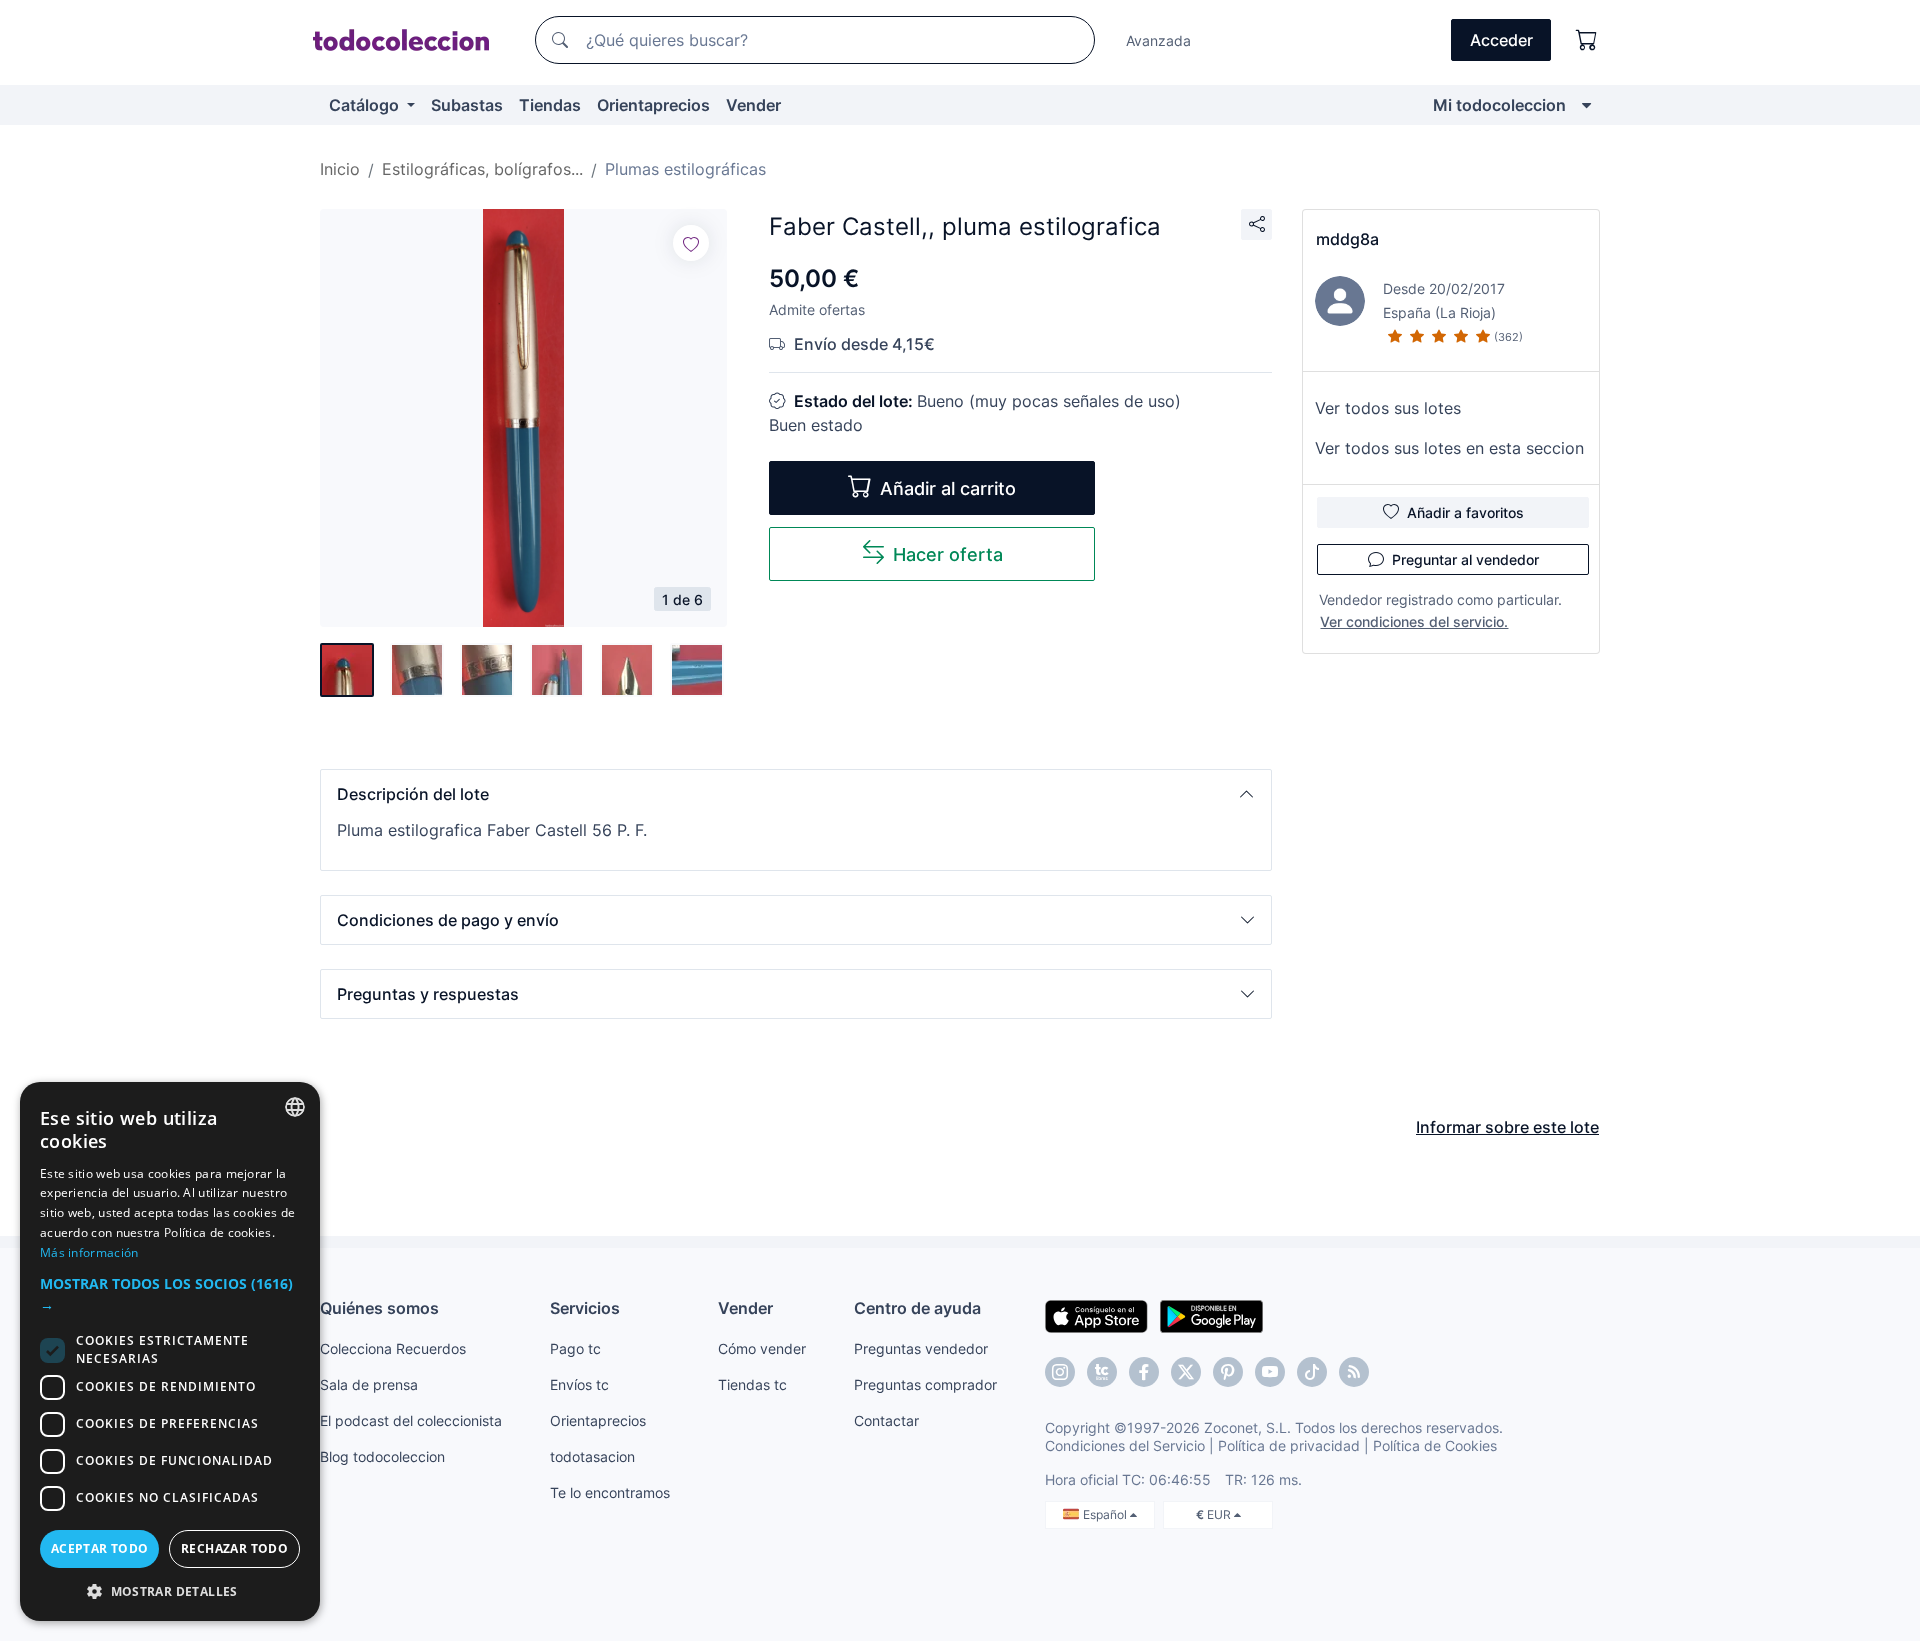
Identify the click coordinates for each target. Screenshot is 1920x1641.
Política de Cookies (1435, 1445)
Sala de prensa (369, 1384)
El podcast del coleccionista (411, 1420)
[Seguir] (691, 243)
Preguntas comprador (925, 1384)
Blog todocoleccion (382, 1456)
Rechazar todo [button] (234, 1548)
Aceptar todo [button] (100, 1548)
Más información (89, 1252)
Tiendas (550, 105)
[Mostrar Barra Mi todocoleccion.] (1586, 105)
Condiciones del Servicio (1125, 1445)
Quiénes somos (379, 1308)
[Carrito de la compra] (1587, 40)
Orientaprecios (653, 105)
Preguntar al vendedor (1465, 559)
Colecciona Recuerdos (393, 1348)
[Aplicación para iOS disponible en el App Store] (1096, 1315)
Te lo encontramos (610, 1492)
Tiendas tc (752, 1384)
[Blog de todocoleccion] (1354, 1372)
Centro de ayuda (917, 1308)
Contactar (886, 1420)
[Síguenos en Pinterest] (1228, 1372)
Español (1106, 1514)
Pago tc (575, 1348)
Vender (753, 105)
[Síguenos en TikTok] (1312, 1372)
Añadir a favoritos (1465, 512)
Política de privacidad (1289, 1445)
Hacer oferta (948, 554)
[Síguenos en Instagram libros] (1102, 1372)
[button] (796, 794)
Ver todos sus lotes (1388, 408)
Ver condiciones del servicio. (1414, 621)
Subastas (467, 105)
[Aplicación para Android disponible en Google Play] (1211, 1315)
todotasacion (592, 1456)
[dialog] (170, 1351)
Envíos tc (579, 1384)
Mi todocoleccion (1499, 105)
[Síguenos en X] (1186, 1372)
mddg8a (1347, 239)
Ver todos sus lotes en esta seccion (1449, 448)
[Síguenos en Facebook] (1144, 1372)
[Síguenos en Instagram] (1060, 1372)
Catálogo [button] (366, 105)
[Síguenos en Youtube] (1270, 1372)
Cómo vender (762, 1348)
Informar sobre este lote (1507, 1127)
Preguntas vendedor (921, 1348)
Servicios (585, 1308)
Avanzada (1158, 40)
